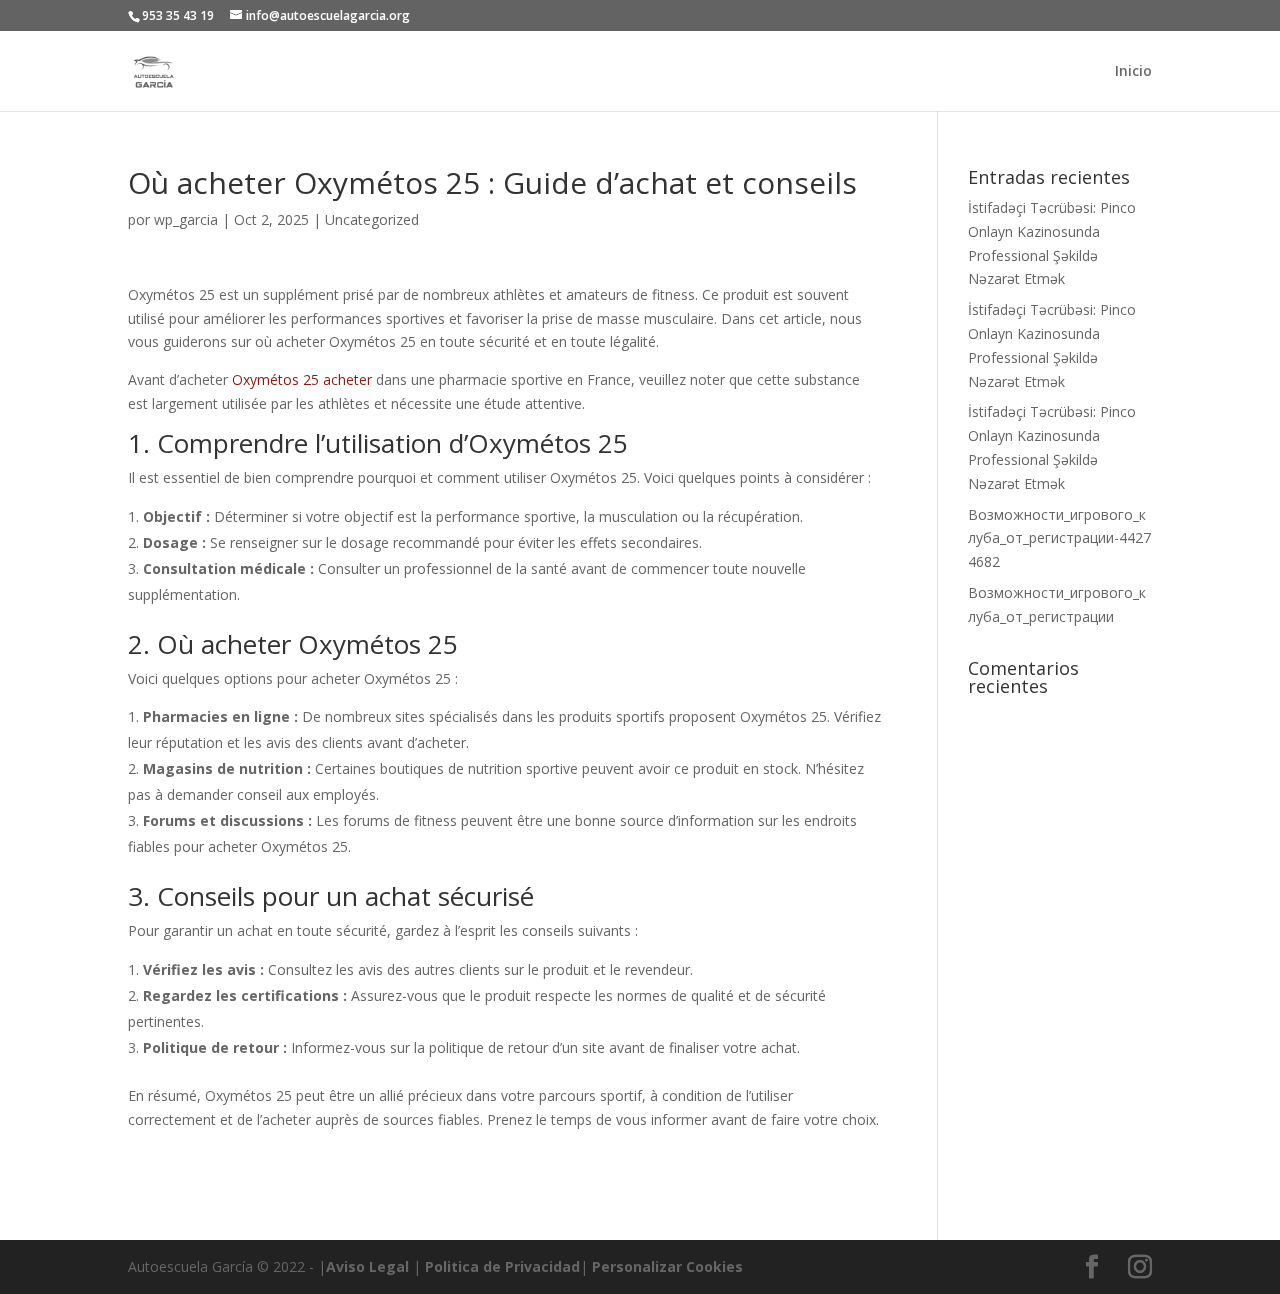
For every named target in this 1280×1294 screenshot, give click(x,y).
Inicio (1133, 72)
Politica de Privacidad (502, 1266)
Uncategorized (372, 219)
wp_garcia (186, 219)
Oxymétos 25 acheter (302, 379)
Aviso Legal (367, 1266)
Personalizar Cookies (667, 1266)
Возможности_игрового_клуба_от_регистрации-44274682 (1059, 538)
